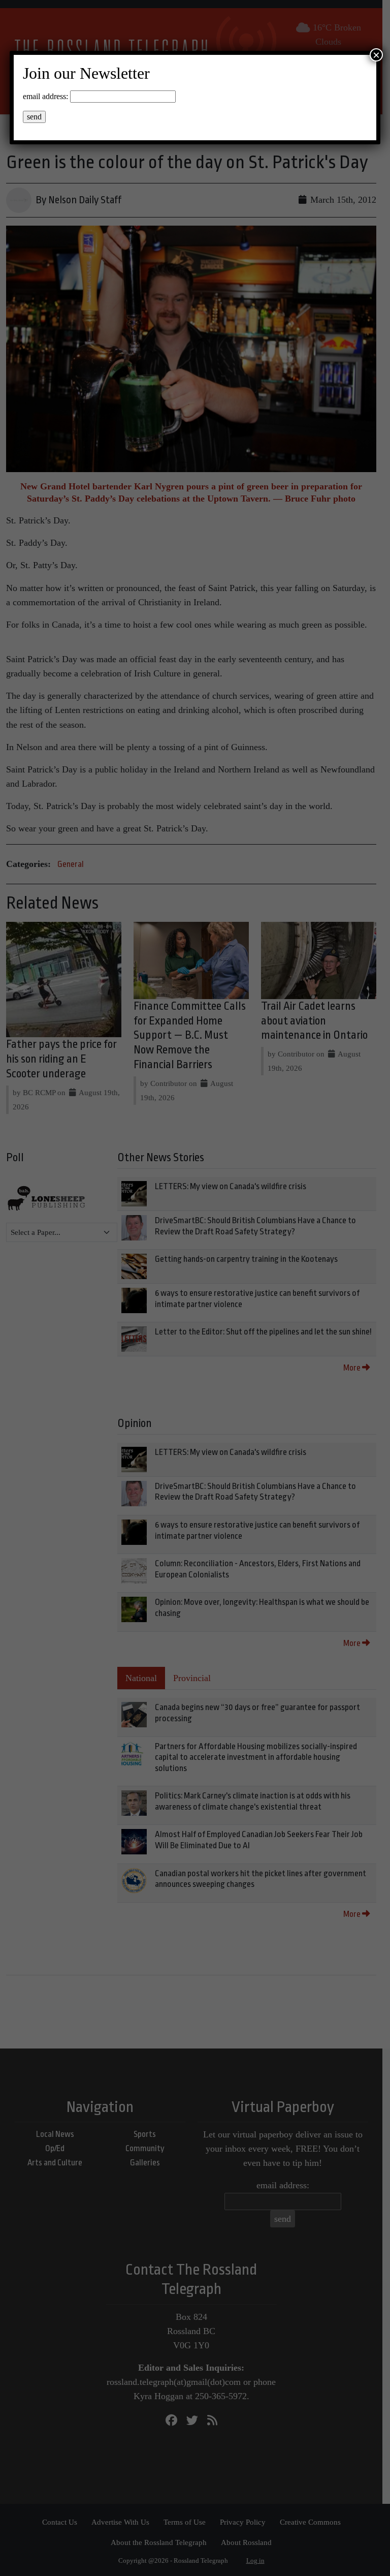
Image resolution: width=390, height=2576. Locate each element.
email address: (45, 96)
